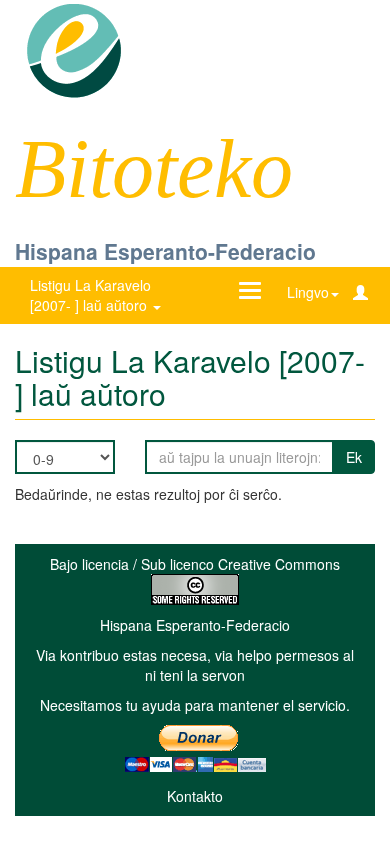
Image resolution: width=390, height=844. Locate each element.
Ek (354, 457)
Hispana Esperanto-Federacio (165, 251)
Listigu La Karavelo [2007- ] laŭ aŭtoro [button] (90, 295)
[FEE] (73, 49)
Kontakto (195, 796)
